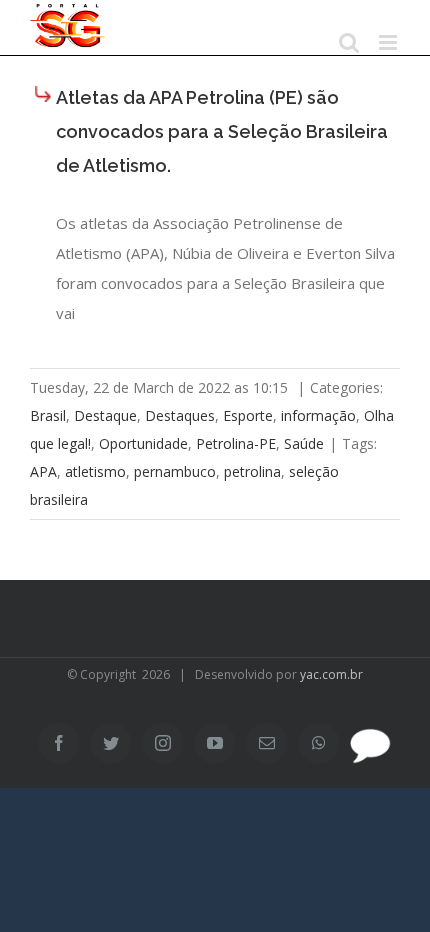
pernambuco (175, 471)
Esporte (248, 415)
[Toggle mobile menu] (389, 42)
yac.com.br (331, 674)
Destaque (105, 415)
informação (318, 415)
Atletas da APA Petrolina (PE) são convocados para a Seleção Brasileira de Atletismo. (222, 131)
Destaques (180, 415)
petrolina (252, 471)
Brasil (48, 415)
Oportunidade (143, 443)
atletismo (95, 471)
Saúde (304, 443)
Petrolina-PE (236, 443)
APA (43, 471)
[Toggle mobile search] (349, 42)
